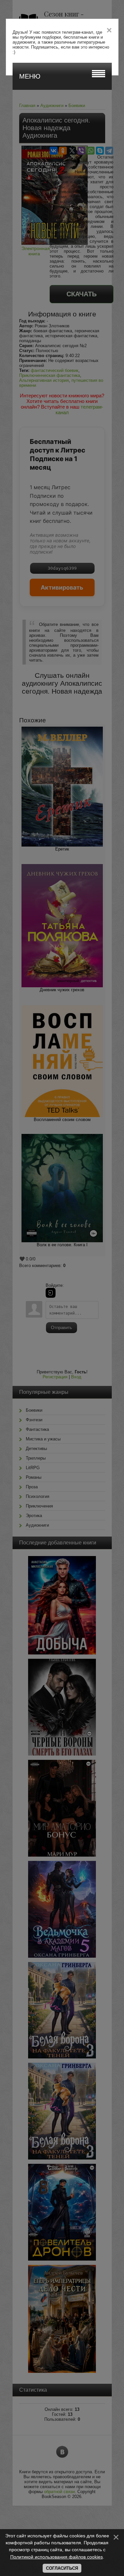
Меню (30, 76)
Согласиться (62, 2568)
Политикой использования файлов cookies (57, 2557)
